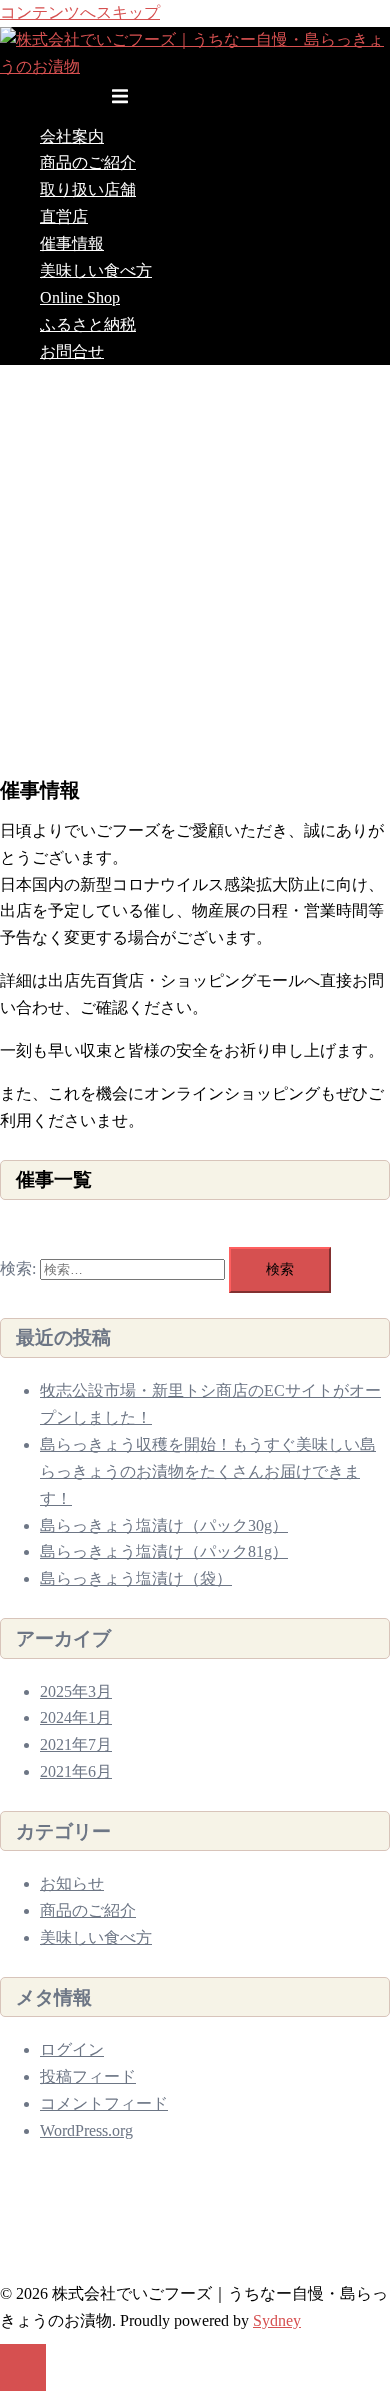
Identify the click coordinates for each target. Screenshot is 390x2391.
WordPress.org (86, 2130)
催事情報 (72, 243)
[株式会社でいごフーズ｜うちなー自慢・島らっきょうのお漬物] (195, 66)
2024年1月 (76, 1717)
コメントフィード (104, 2103)
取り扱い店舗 (88, 189)
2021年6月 (76, 1771)
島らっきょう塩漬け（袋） (136, 1578)
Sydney (277, 2320)
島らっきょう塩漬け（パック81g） (164, 1551)
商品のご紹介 (88, 162)
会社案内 (72, 136)
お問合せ (72, 351)
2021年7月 (76, 1744)
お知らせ (72, 1883)
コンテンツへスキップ (80, 12)
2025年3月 (76, 1691)
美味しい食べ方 (96, 270)
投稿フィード (88, 2076)
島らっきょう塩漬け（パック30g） (164, 1525)
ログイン (72, 2049)
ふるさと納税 (88, 324)
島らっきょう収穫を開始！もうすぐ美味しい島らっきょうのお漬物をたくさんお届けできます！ (208, 1471)
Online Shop (80, 297)
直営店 (64, 216)
